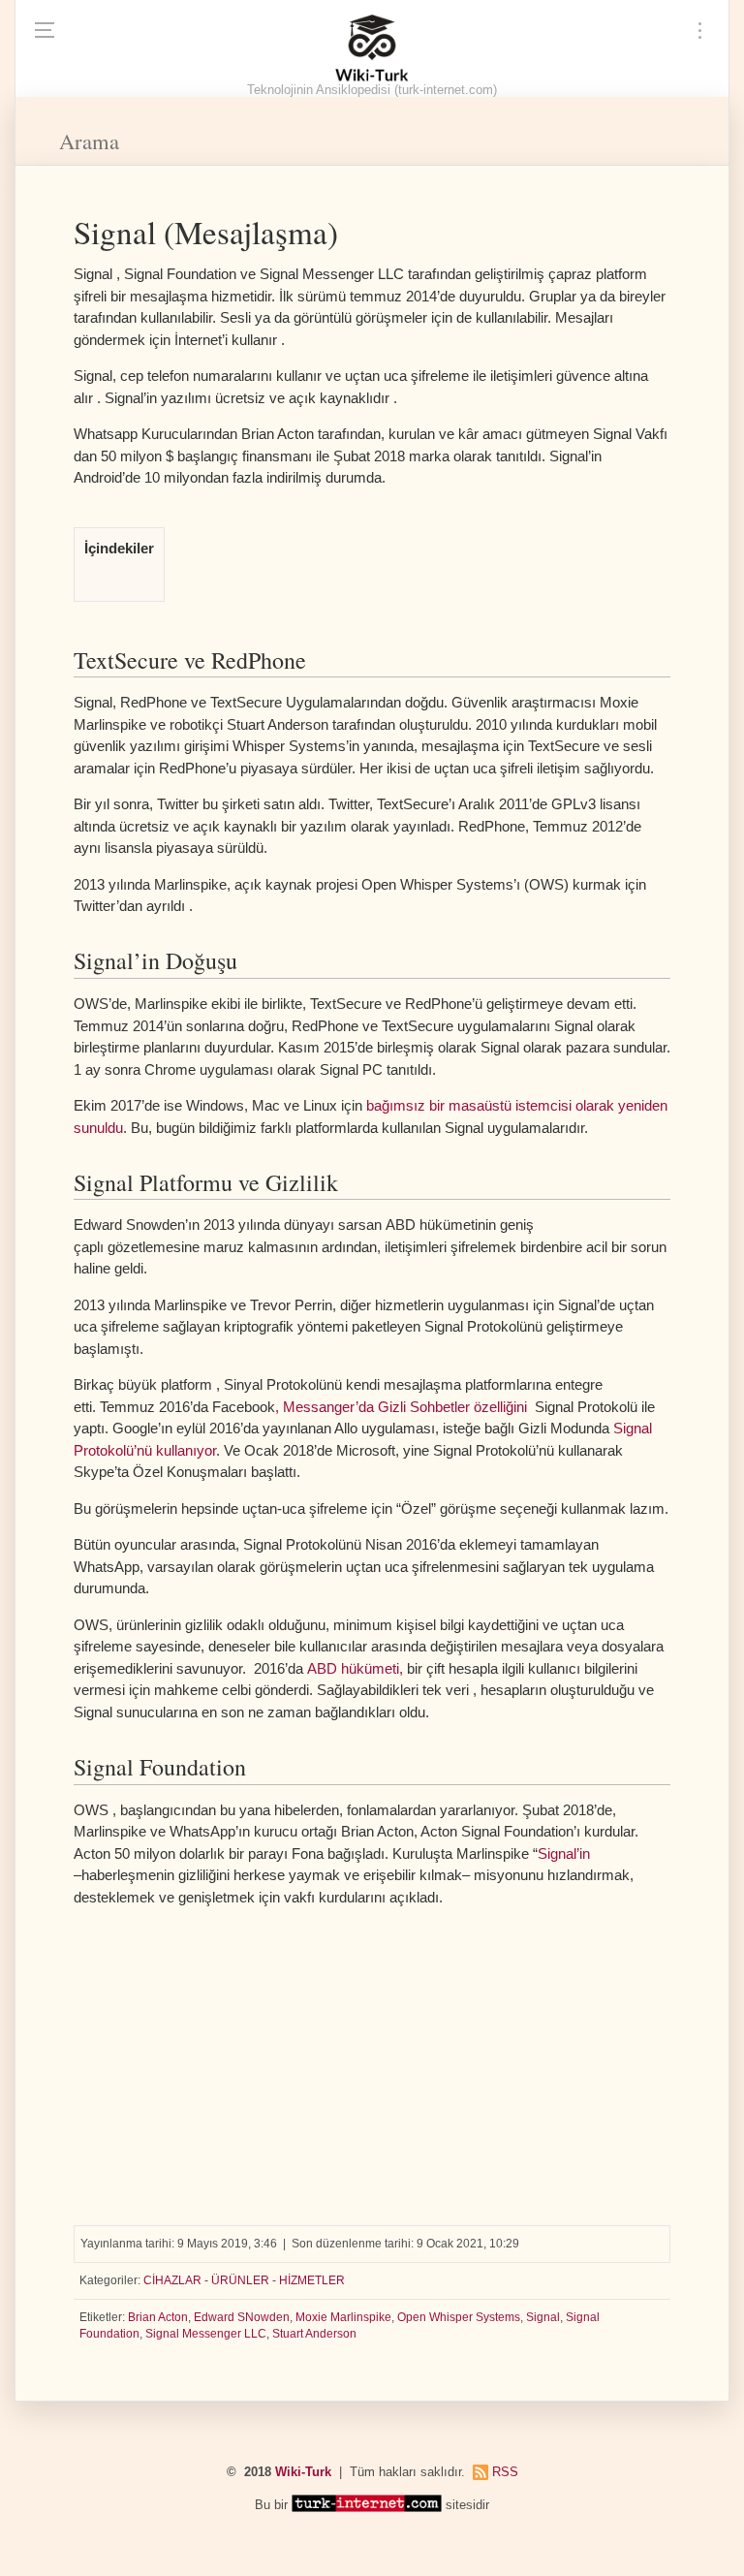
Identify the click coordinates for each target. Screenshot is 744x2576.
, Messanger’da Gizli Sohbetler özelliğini (401, 1407)
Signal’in (564, 1853)
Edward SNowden (242, 2317)
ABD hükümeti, (355, 1668)
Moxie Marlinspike (343, 2317)
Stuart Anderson (314, 2334)
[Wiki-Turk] (372, 48)
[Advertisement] (372, 2058)
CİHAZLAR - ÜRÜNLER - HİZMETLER (244, 2280)
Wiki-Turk (303, 2472)
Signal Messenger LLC (206, 2334)
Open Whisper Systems (459, 2317)
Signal (543, 2317)
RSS (505, 2472)
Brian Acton (158, 2317)
